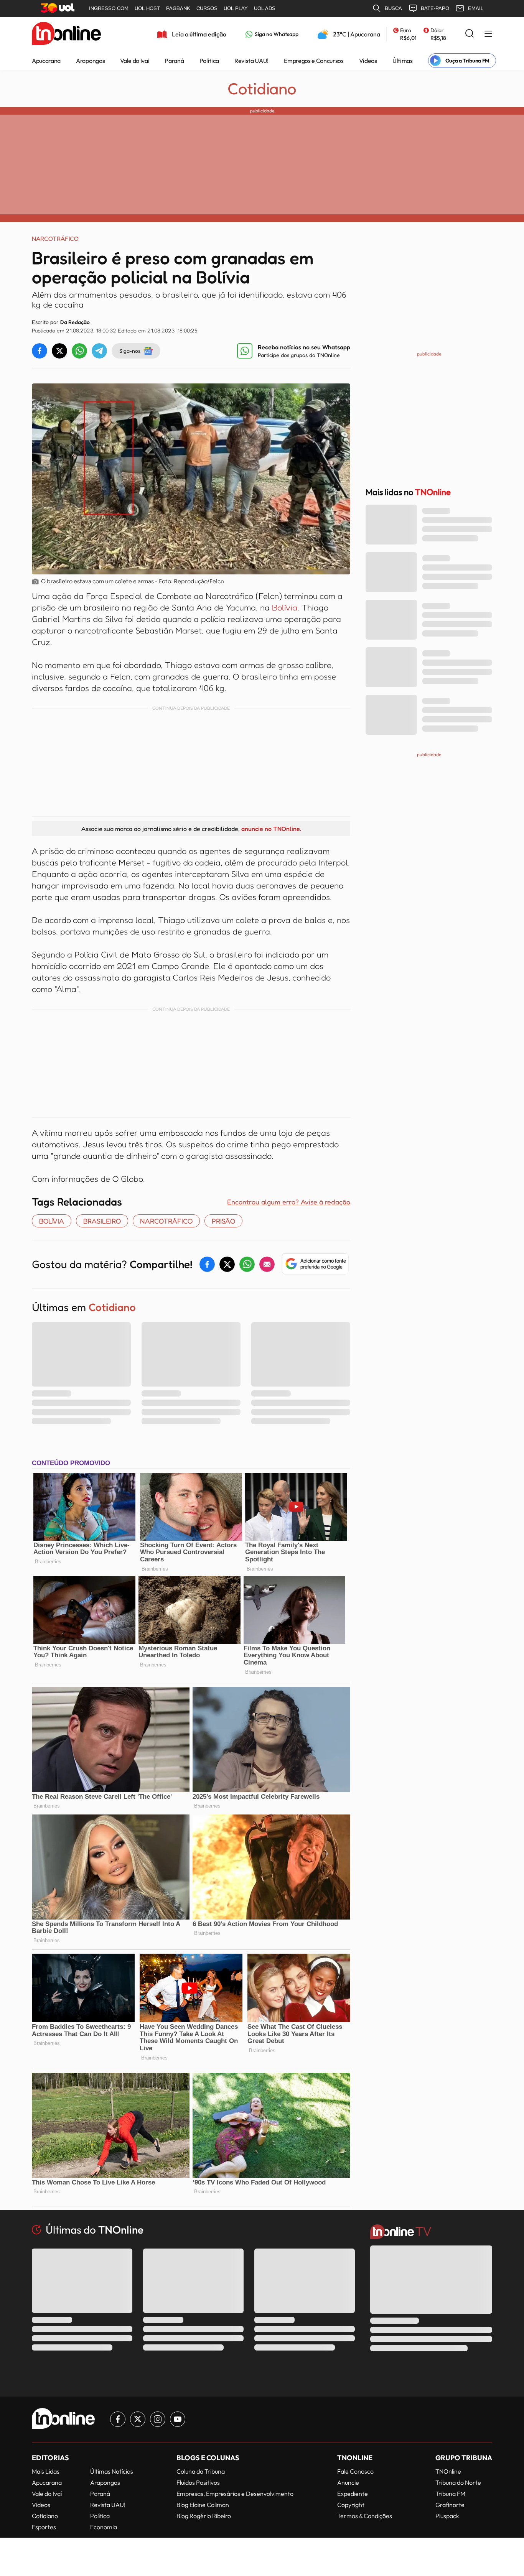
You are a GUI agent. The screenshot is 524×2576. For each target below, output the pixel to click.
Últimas (403, 61)
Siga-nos (130, 351)
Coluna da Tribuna (201, 2471)
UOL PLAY (236, 8)
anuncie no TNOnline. (271, 829)
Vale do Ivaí (135, 61)
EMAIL (476, 8)
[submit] (470, 34)
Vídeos (368, 61)
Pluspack (447, 2516)
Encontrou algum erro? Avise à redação (289, 1202)
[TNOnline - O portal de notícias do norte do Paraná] (66, 34)
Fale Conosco (355, 2471)
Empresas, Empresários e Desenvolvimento (235, 2494)
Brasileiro (102, 1221)
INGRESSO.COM (109, 8)
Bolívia (285, 607)
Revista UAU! (251, 61)
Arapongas (90, 61)
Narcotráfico (166, 1221)
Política (209, 61)
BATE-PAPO (435, 8)
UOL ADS (265, 8)
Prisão (223, 1221)
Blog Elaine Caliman (203, 2505)
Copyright (351, 2505)
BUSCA (393, 8)
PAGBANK (178, 8)
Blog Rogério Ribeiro (204, 2516)
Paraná (174, 61)
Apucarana (46, 61)
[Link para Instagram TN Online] (158, 2419)
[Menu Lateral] (488, 34)
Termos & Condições (365, 2516)
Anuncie (348, 2482)
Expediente (353, 2494)
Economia (104, 2527)
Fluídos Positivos (198, 2482)
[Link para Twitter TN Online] (138, 2419)
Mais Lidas (46, 2471)
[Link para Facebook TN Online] (118, 2419)
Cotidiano (262, 89)
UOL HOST (147, 8)
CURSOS (207, 8)
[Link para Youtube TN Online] (178, 2419)
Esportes (44, 2527)
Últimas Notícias (112, 2471)
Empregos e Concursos (314, 61)
